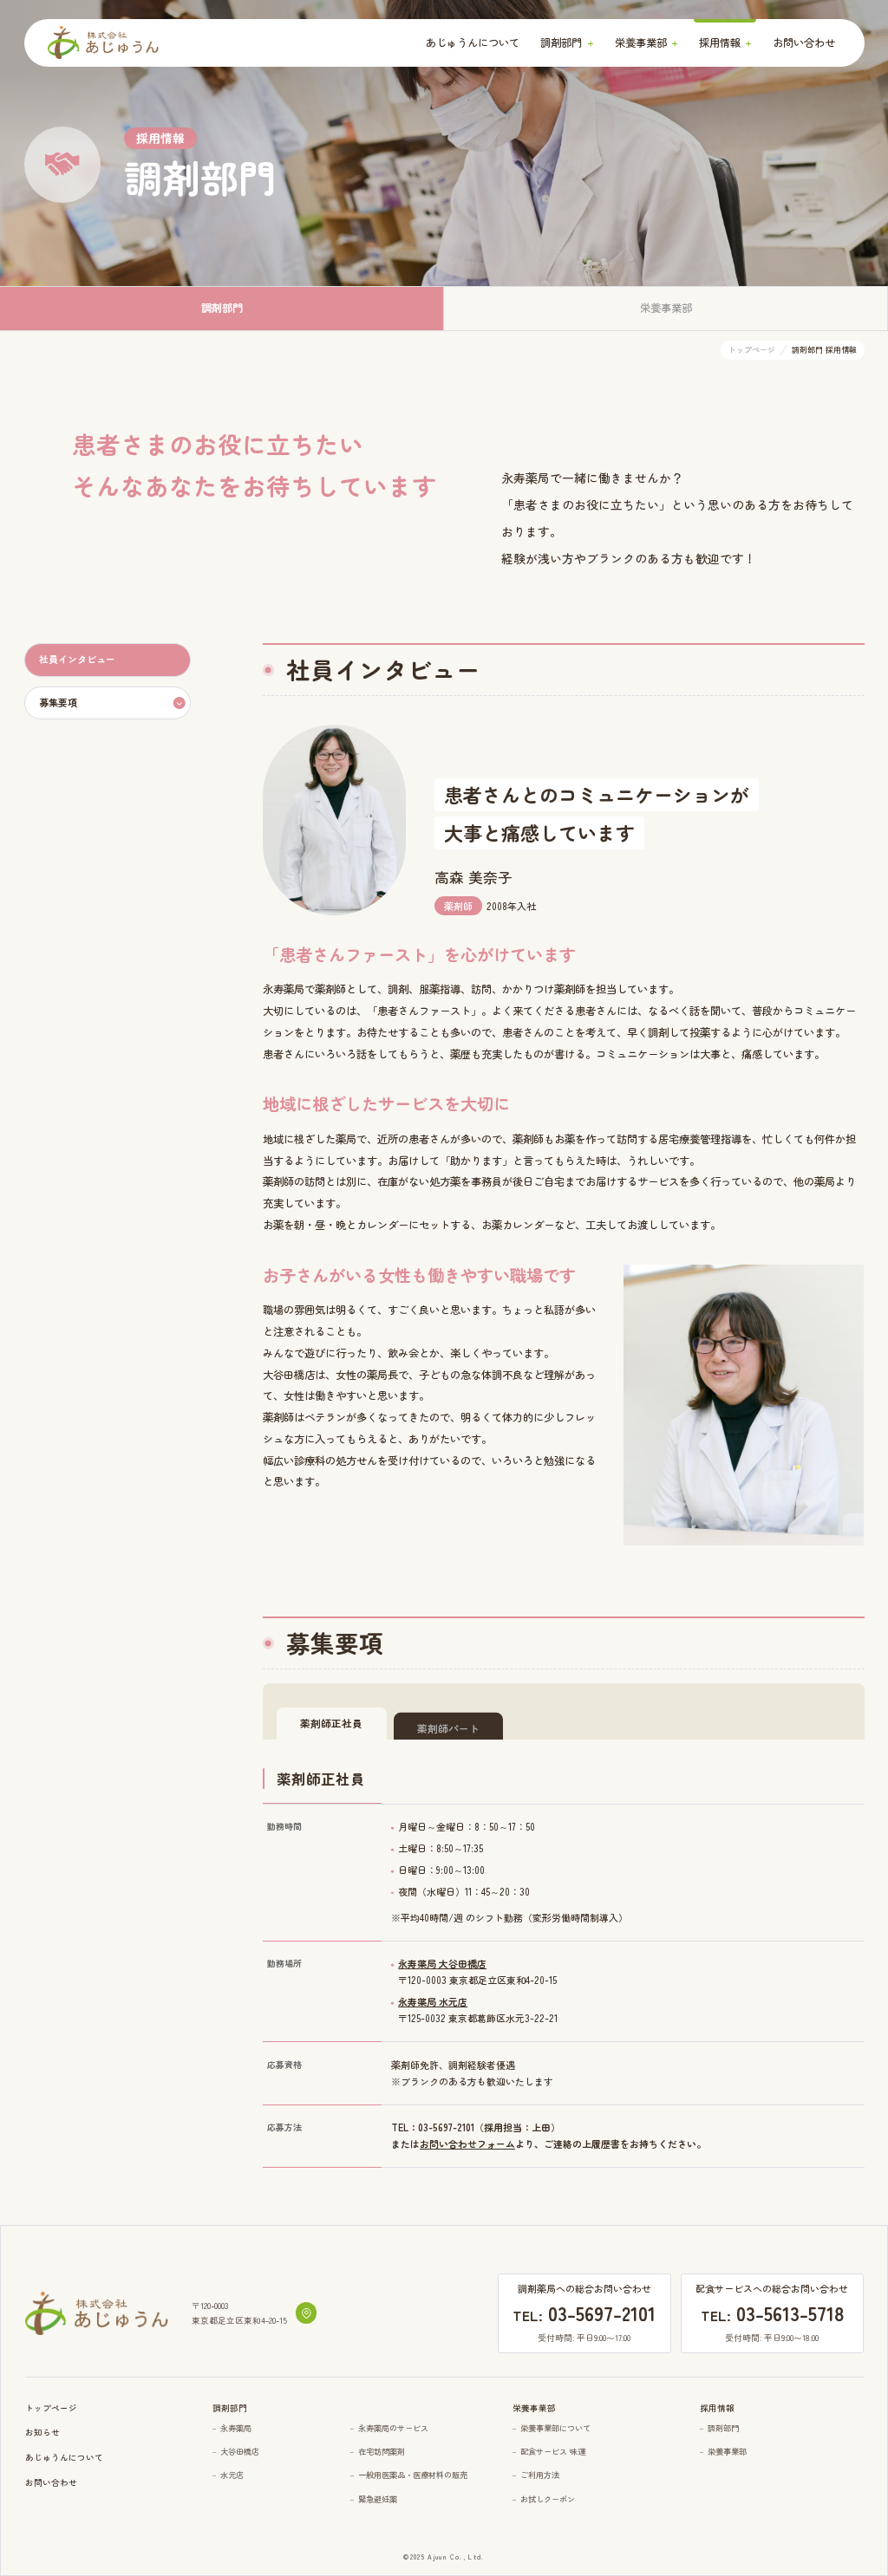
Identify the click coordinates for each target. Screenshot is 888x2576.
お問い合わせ (804, 42)
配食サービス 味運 (553, 2452)
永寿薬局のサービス (393, 2428)
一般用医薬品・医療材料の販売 (413, 2475)
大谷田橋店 (240, 2452)
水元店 (232, 2475)
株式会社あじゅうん (103, 43)
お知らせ (42, 2432)
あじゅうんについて (473, 42)
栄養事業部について (555, 2428)
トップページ (51, 2408)
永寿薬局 (236, 2428)
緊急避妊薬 (378, 2499)
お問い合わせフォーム (467, 2143)
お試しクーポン (548, 2499)
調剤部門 (723, 2428)
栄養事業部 (727, 2452)
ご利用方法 (540, 2475)
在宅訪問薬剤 (382, 2452)
